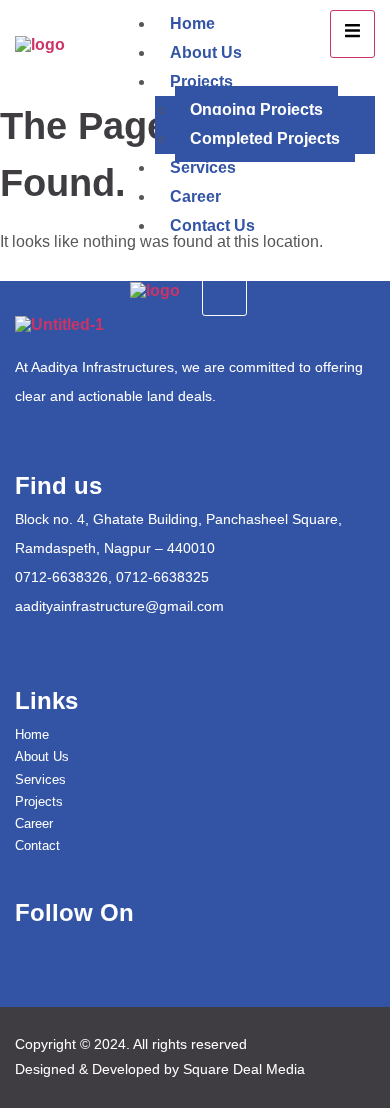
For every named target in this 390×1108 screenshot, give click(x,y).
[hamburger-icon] (352, 34)
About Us (206, 52)
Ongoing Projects (256, 109)
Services (203, 167)
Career (195, 196)
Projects (201, 81)
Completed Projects (265, 138)
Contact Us (212, 225)
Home (192, 23)
